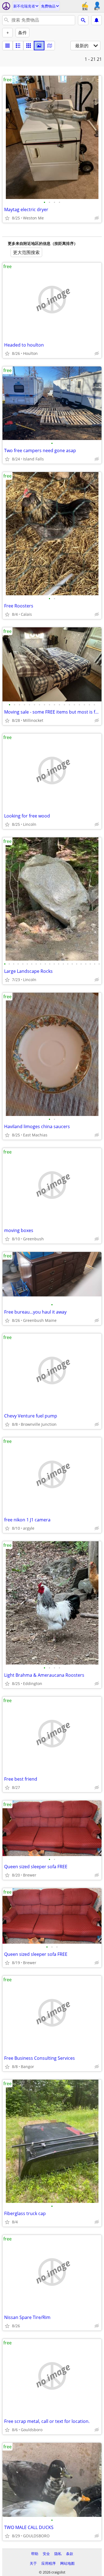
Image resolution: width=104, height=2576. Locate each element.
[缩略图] (18, 46)
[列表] (7, 46)
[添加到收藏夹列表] (7, 218)
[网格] (29, 46)
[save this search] (97, 20)
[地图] (50, 46)
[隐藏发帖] (97, 218)
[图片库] (39, 46)
